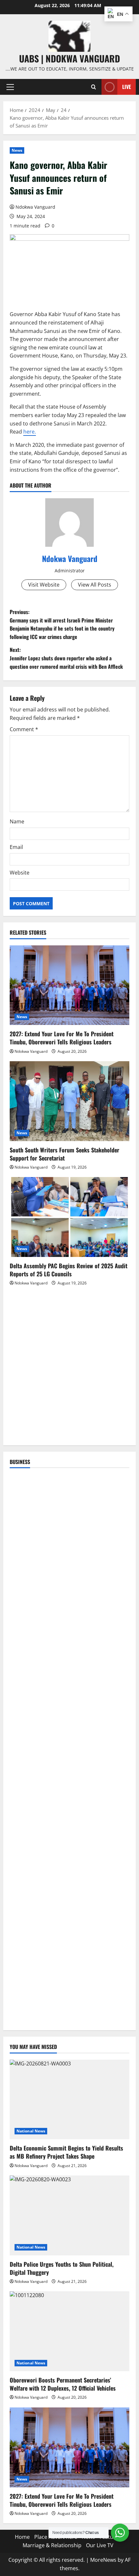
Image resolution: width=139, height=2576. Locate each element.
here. (30, 432)
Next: (66, 658)
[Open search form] (94, 87)
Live (127, 87)
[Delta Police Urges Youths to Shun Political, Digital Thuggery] (69, 2215)
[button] (10, 87)
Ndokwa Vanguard (35, 207)
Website (20, 873)
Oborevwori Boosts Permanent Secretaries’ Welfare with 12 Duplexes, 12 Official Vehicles (63, 2384)
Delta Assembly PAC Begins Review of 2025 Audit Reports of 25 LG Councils (69, 1270)
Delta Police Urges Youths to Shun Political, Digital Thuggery (62, 2268)
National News (31, 2131)
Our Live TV (100, 2545)
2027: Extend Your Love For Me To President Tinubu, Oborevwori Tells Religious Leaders (62, 1038)
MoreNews (103, 2560)
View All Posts (95, 585)
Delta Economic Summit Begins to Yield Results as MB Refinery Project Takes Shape (66, 2152)
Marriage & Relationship (52, 2545)
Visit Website (44, 585)
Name (17, 821)
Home (22, 2537)
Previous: (62, 624)
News (17, 150)
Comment (24, 729)
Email (16, 847)
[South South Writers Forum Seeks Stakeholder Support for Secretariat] (69, 1101)
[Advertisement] (69, 1369)
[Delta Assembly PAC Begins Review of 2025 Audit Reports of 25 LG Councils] (69, 1217)
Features (110, 2537)
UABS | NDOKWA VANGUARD (69, 58)
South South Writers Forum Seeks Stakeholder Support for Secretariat (64, 1154)
